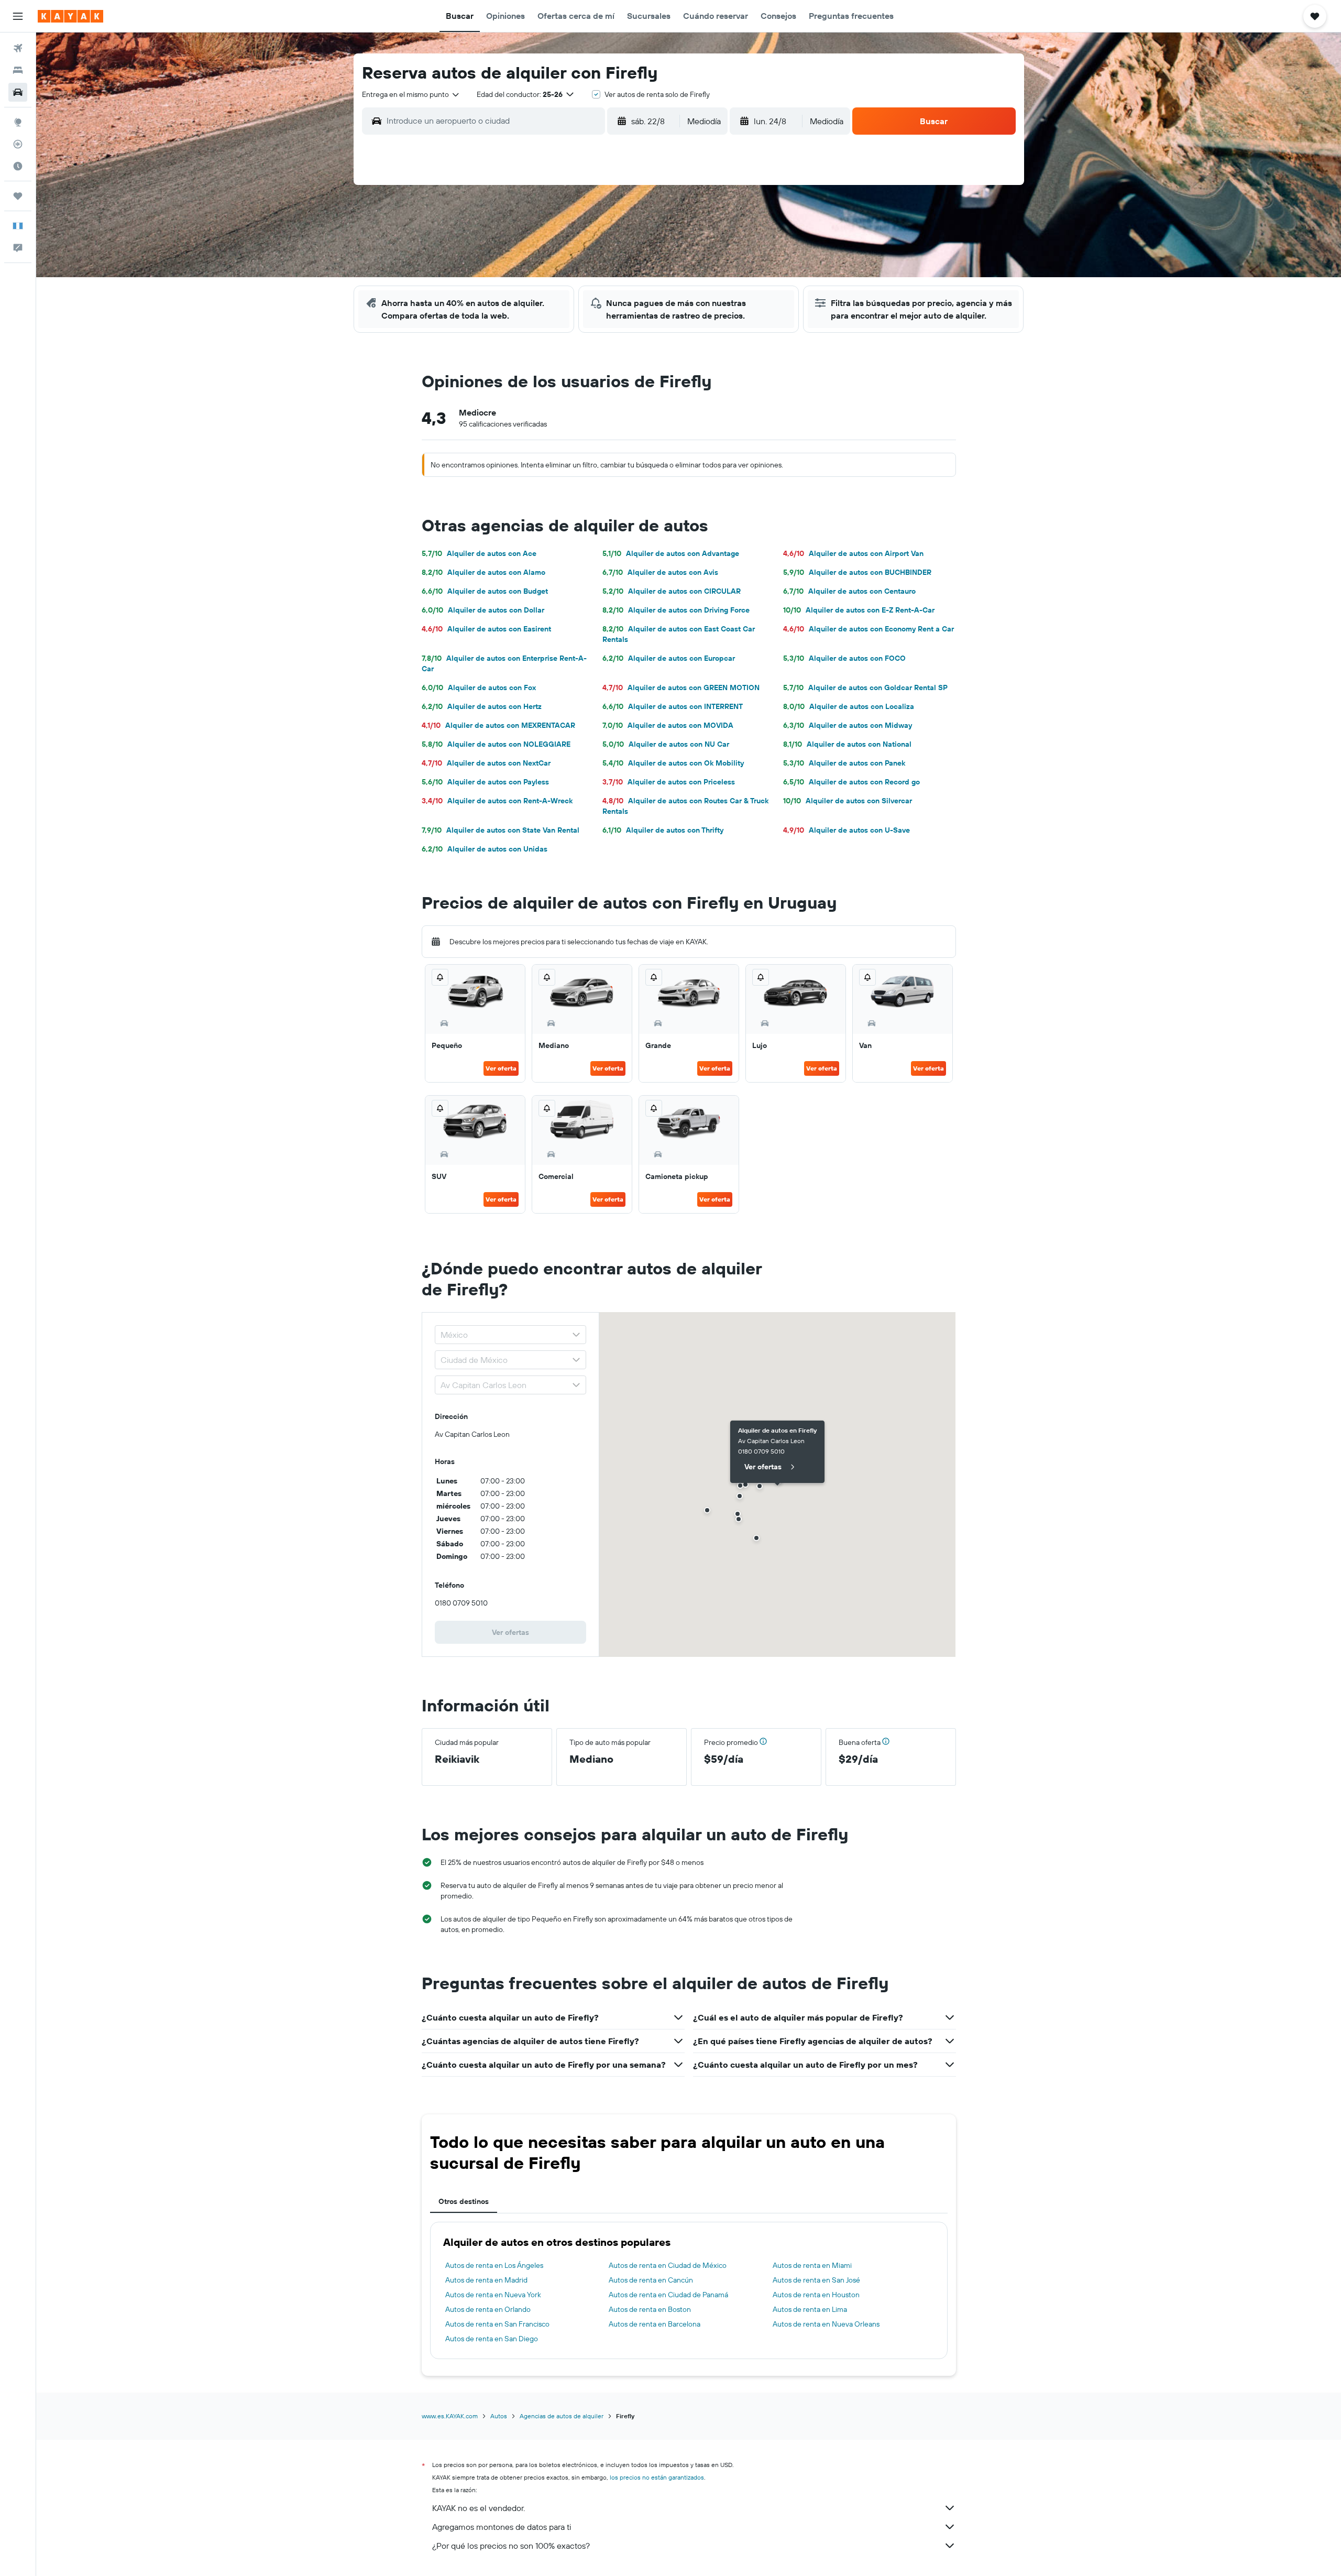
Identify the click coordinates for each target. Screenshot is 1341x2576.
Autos (499, 2416)
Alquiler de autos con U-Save (847, 830)
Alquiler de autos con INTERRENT (673, 706)
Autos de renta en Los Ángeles (494, 2265)
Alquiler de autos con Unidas (485, 849)
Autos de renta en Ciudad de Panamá (668, 2295)
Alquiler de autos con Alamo (483, 572)
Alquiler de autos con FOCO (844, 658)
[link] (511, 1632)
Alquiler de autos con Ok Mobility (673, 763)
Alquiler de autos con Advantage (671, 553)
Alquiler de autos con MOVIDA (668, 725)
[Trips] (18, 196)
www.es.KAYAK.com (450, 2416)
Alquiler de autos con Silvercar (848, 801)
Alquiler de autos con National (847, 744)
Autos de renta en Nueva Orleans (826, 2324)
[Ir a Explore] (18, 122)
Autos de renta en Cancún (651, 2280)
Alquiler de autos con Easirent (486, 629)
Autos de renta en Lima (810, 2309)
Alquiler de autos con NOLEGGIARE (496, 744)
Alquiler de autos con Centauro (849, 591)
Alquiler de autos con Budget (485, 591)
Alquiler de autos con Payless (485, 782)
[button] (18, 16)
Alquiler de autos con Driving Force (676, 610)
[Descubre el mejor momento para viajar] (18, 166)
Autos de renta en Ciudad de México (668, 2265)
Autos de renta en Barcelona (655, 2324)
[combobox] (411, 94)
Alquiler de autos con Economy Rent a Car (869, 629)
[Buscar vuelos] (18, 48)
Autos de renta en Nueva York (493, 2295)
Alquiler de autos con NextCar (486, 763)
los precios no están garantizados (657, 2477)
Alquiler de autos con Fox (479, 687)
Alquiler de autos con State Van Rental (501, 830)
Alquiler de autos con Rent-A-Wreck (497, 801)
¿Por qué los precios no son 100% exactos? (511, 2546)
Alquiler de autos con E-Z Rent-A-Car (859, 610)
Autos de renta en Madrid (486, 2280)
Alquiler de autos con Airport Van (853, 553)
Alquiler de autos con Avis (660, 572)
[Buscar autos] (18, 92)
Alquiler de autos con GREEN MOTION (681, 687)
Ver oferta (501, 1068)
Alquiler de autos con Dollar (483, 610)
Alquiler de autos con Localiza (849, 706)
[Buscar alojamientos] (18, 70)
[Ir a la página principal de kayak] (70, 16)
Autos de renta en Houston (816, 2295)
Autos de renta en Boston (650, 2309)
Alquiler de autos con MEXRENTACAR (498, 725)
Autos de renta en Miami (812, 2265)
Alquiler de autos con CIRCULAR (672, 591)
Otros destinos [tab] (464, 2201)
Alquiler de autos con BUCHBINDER (857, 572)
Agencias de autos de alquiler (562, 2416)
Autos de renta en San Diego (492, 2339)
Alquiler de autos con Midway (848, 725)
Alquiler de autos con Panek (844, 763)
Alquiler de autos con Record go (851, 782)
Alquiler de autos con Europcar (669, 658)
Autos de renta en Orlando (488, 2309)
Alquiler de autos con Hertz (482, 706)
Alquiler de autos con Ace (479, 553)
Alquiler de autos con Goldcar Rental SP (865, 687)
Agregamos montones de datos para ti (502, 2527)
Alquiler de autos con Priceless (669, 782)
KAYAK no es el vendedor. (479, 2508)
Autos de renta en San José (816, 2280)
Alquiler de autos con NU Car (666, 744)
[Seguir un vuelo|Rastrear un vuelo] (18, 144)
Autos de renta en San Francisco (497, 2324)
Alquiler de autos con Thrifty (663, 830)
